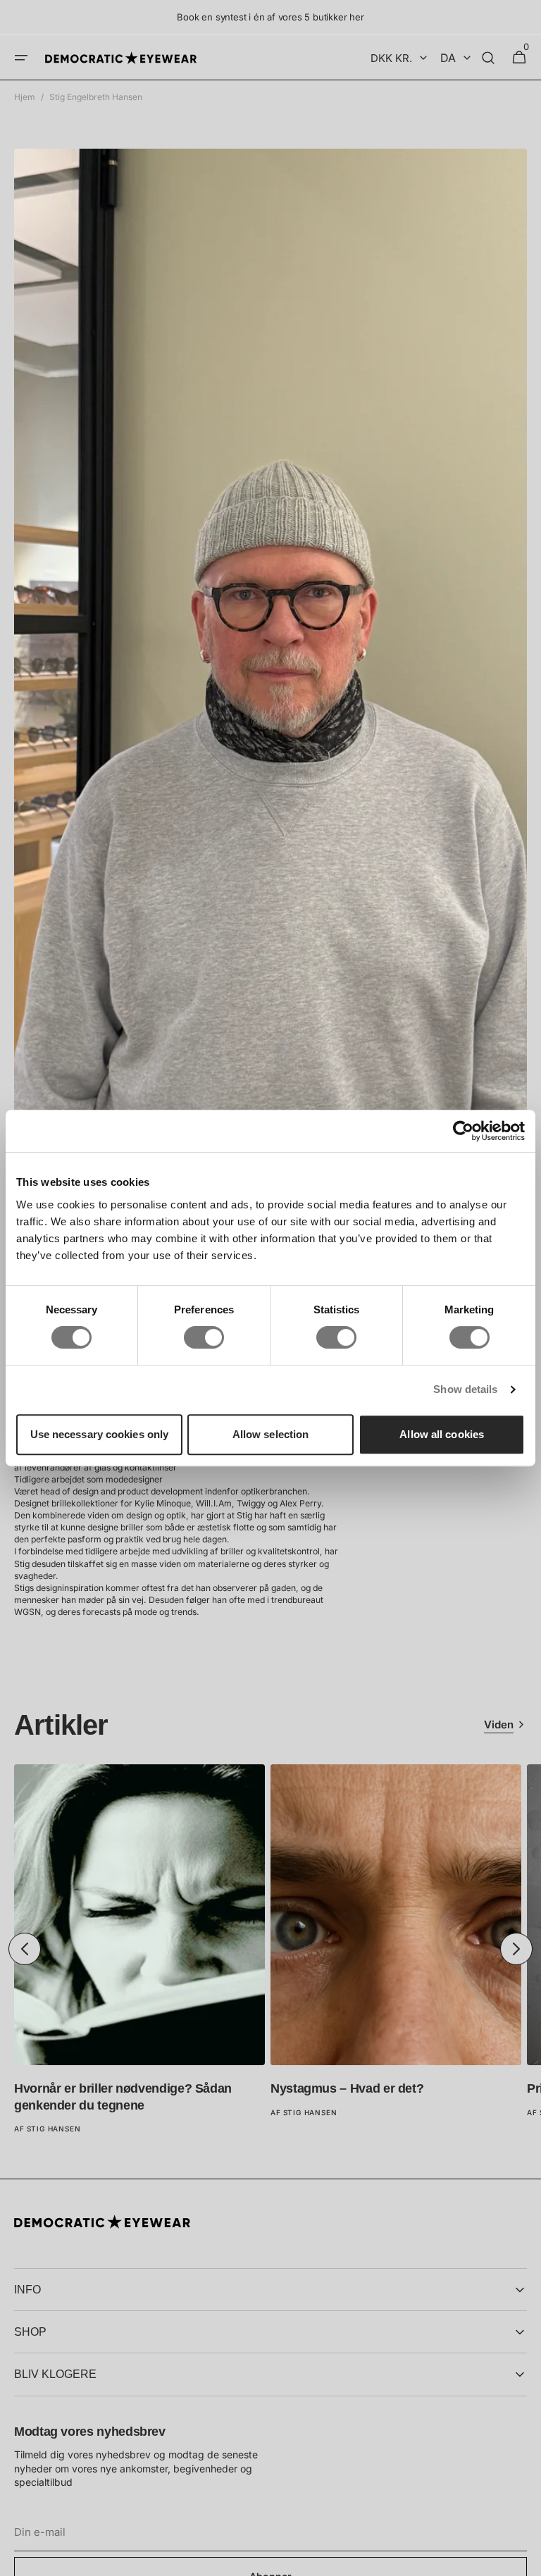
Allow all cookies (442, 1434)
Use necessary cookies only (100, 1434)
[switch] (204, 1337)
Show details (465, 1389)
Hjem (25, 97)
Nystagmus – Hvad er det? (347, 2088)
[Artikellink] (139, 1949)
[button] (21, 58)
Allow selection (271, 1434)
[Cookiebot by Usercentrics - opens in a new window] (463, 1131)
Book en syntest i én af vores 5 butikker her (270, 17)
